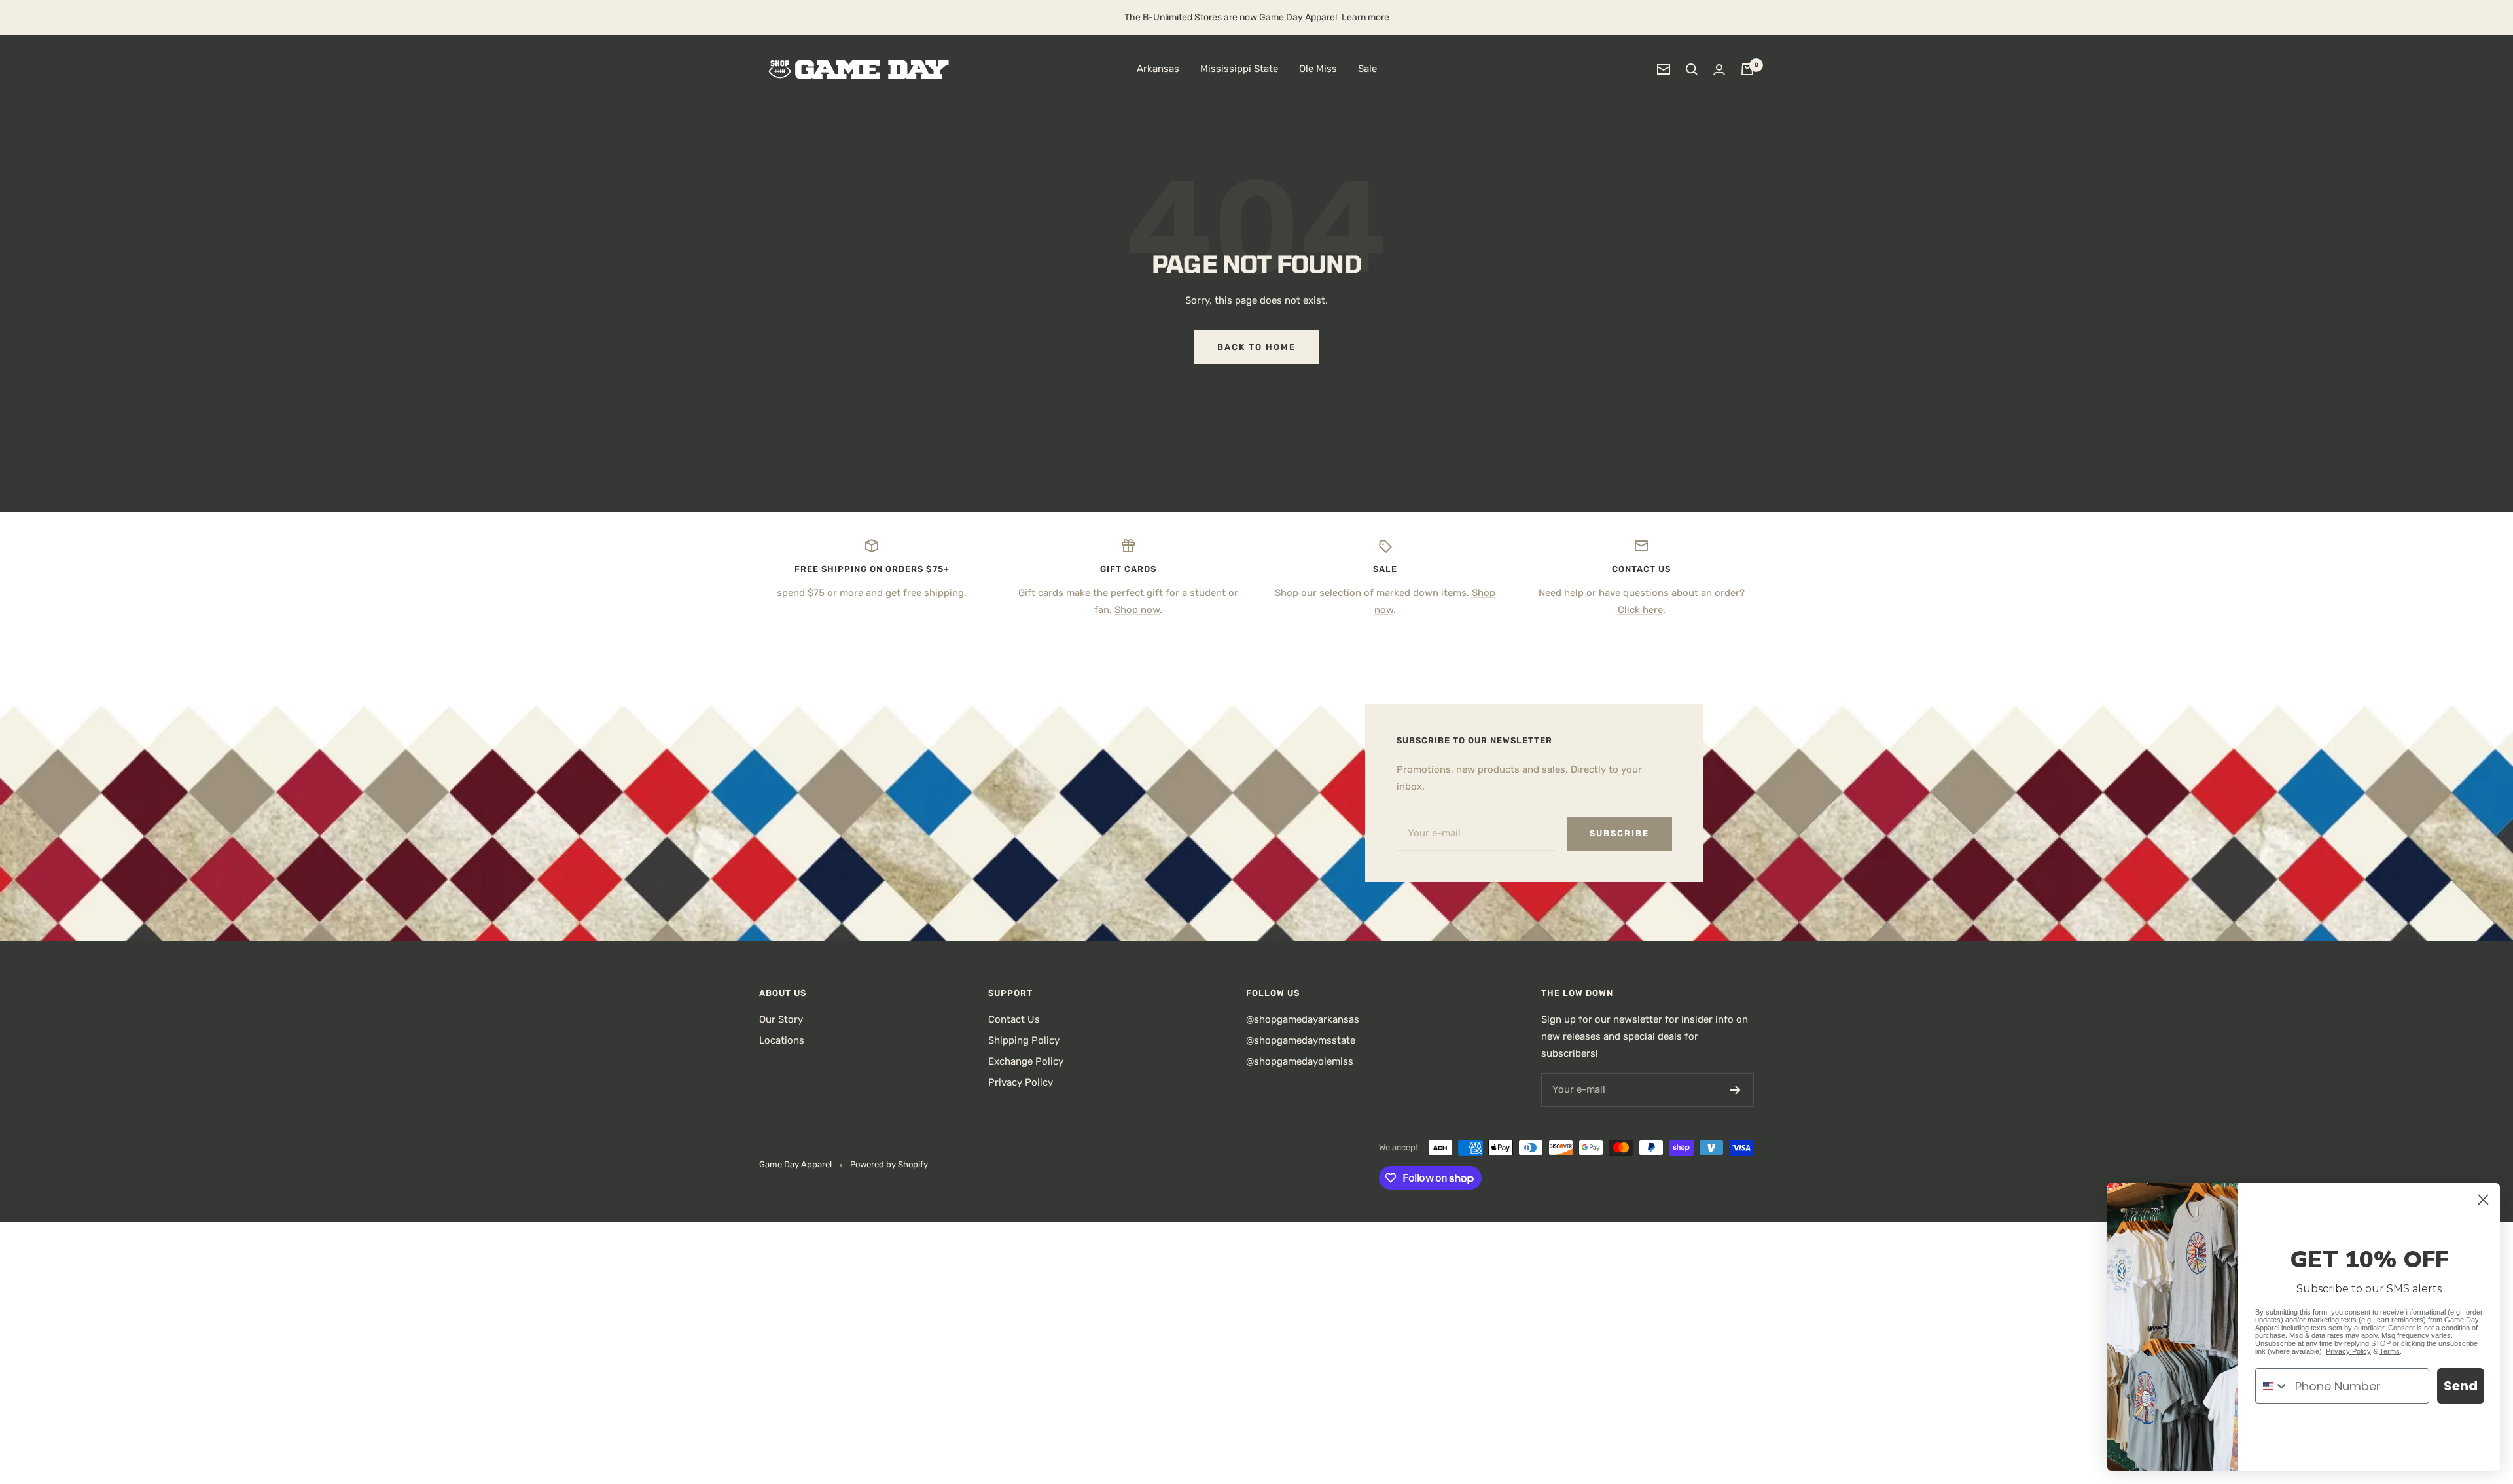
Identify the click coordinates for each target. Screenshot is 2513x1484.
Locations (782, 1040)
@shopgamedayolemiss (1300, 1061)
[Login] (1719, 70)
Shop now (1137, 610)
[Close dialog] (2483, 1200)
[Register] (1735, 1090)
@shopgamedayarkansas (1303, 1019)
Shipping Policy (1024, 1040)
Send (2461, 1386)
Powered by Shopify (889, 1164)
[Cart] (1747, 69)
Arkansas (1158, 69)
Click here (1640, 610)
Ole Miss (1318, 69)
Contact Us (1014, 1019)
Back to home (1256, 347)
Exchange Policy (1026, 1061)
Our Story (781, 1019)
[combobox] (2272, 1386)
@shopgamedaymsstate (1301, 1040)
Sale (1367, 69)
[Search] (1692, 69)
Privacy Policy (1021, 1082)
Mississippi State (1239, 69)
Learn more (1365, 17)
